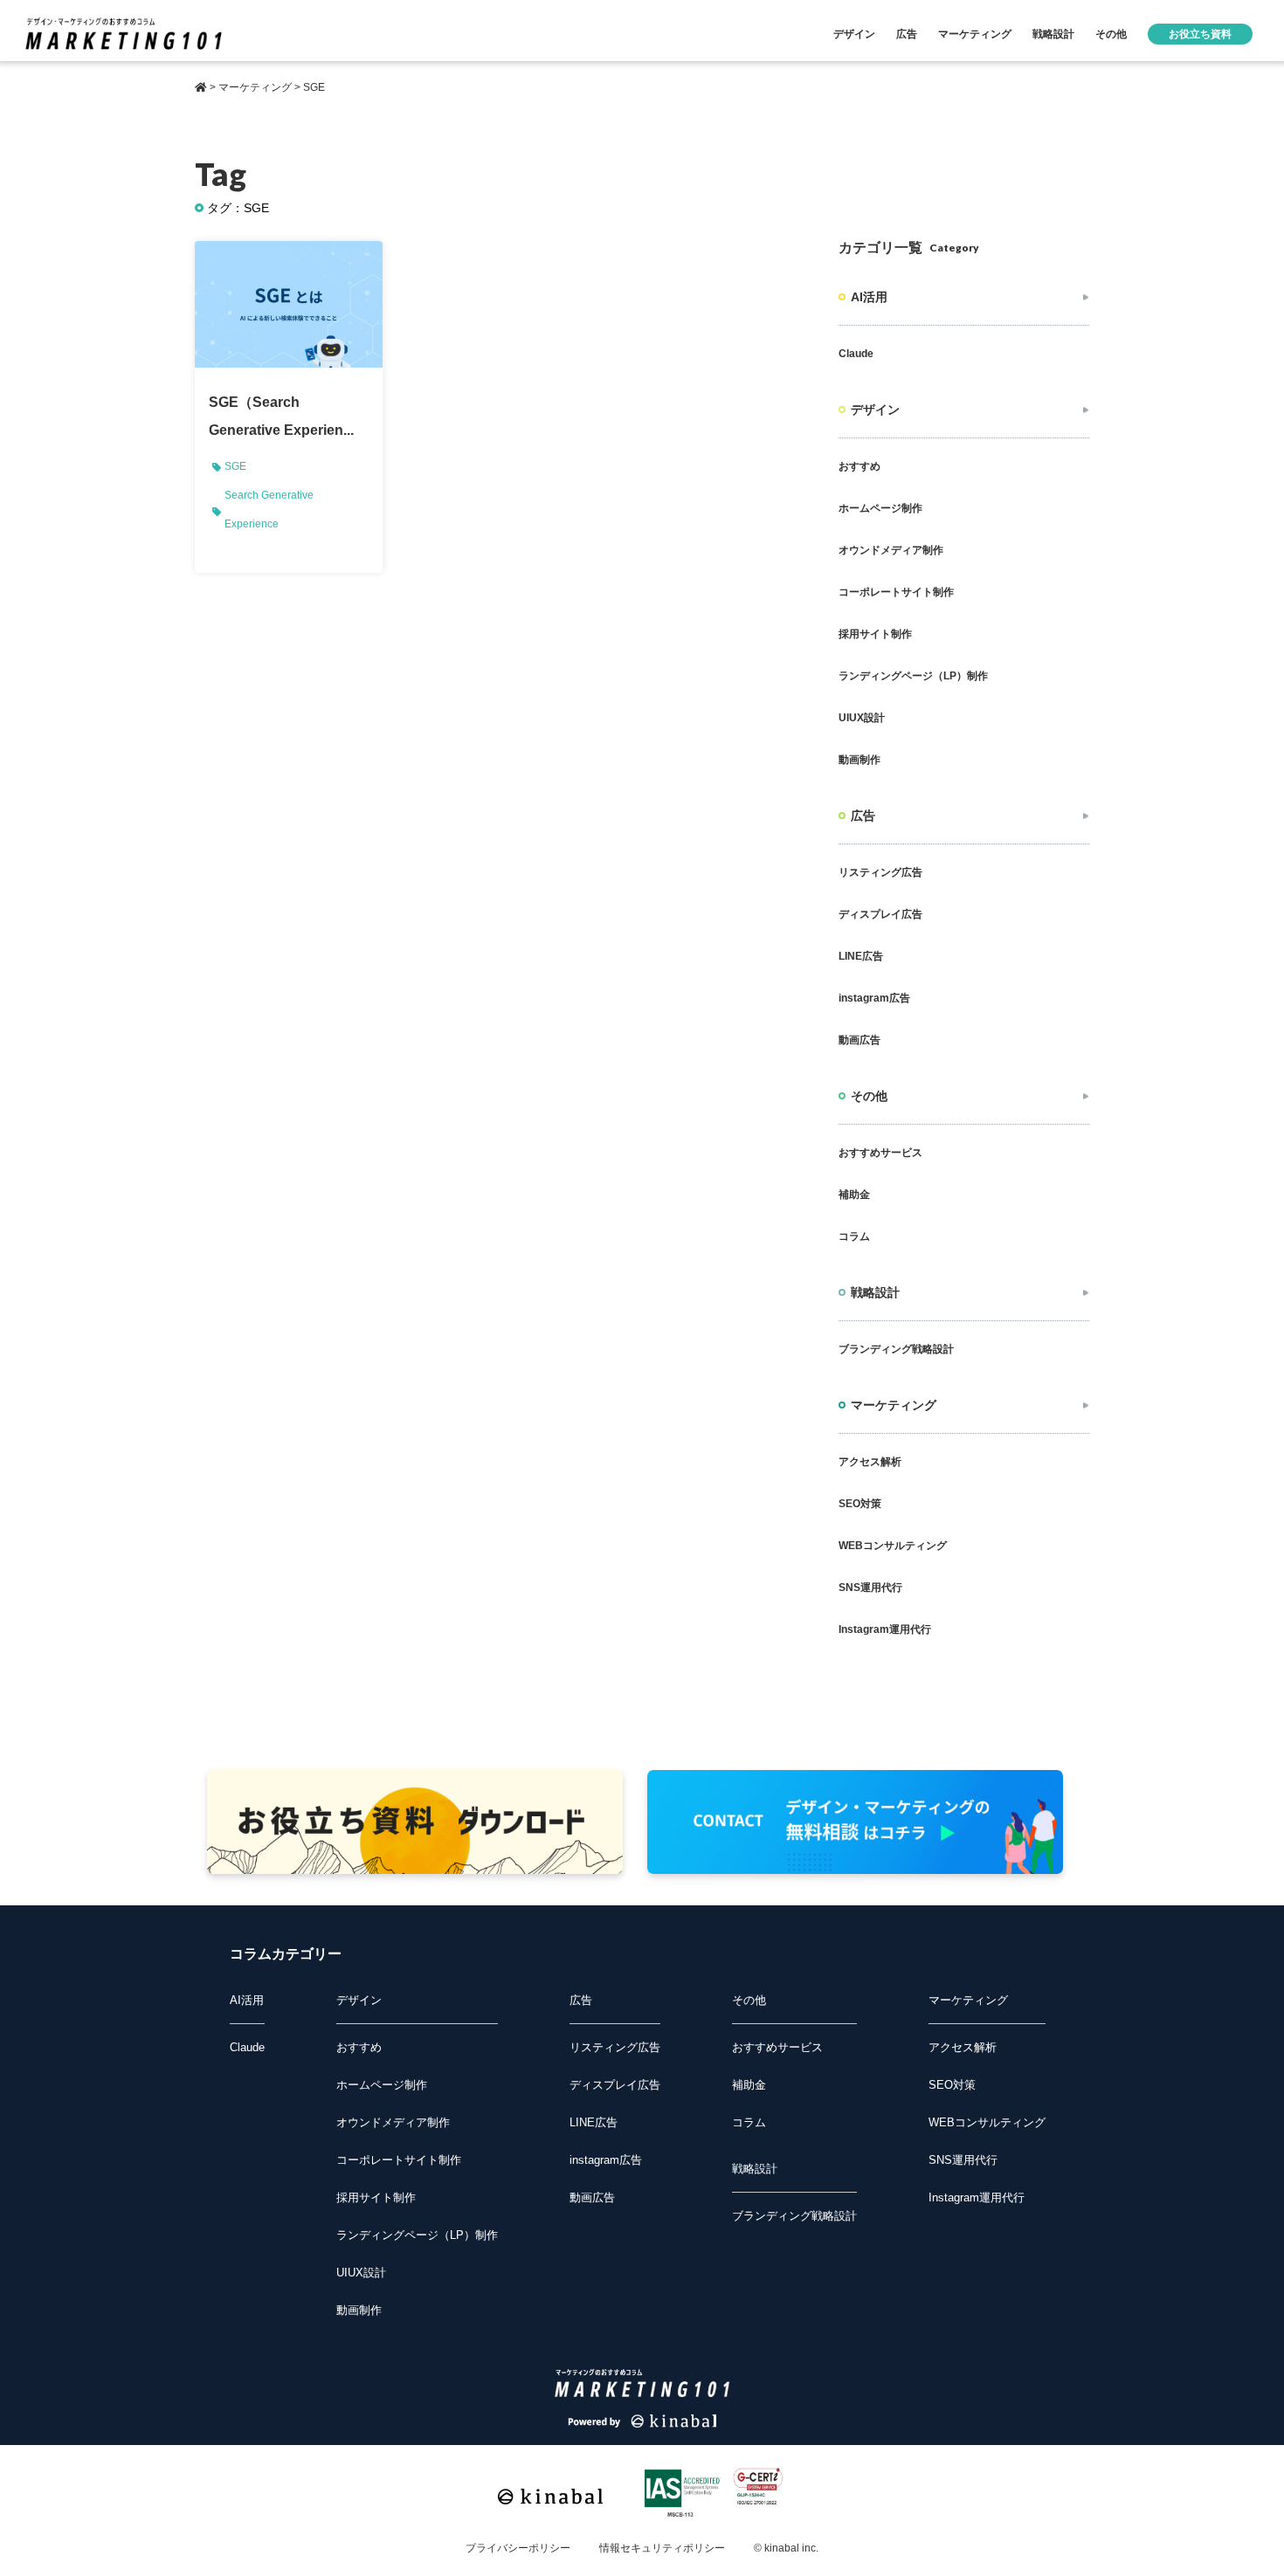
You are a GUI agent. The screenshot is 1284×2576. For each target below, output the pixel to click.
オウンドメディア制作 (891, 550)
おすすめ (859, 466)
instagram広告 (874, 998)
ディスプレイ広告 (880, 914)
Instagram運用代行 (885, 1629)
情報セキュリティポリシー (662, 2548)
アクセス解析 (870, 1462)
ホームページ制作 (880, 508)
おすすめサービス (880, 1153)
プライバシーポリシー (518, 2548)
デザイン (854, 34)
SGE (235, 466)
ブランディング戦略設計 (896, 1349)
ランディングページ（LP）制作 (913, 676)
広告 (907, 34)
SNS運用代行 (870, 1588)
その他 (1111, 34)
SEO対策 (860, 1504)
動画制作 (859, 760)
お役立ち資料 (1200, 34)
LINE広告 (861, 956)
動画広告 (859, 1040)
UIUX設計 (862, 718)
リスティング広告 (880, 872)
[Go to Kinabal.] (201, 87)
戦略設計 (1053, 34)
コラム (854, 1236)
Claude (856, 354)
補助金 (854, 1195)
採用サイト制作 (875, 634)
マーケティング (975, 34)
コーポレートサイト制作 (896, 592)
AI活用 (869, 297)
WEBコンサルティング (893, 1546)
